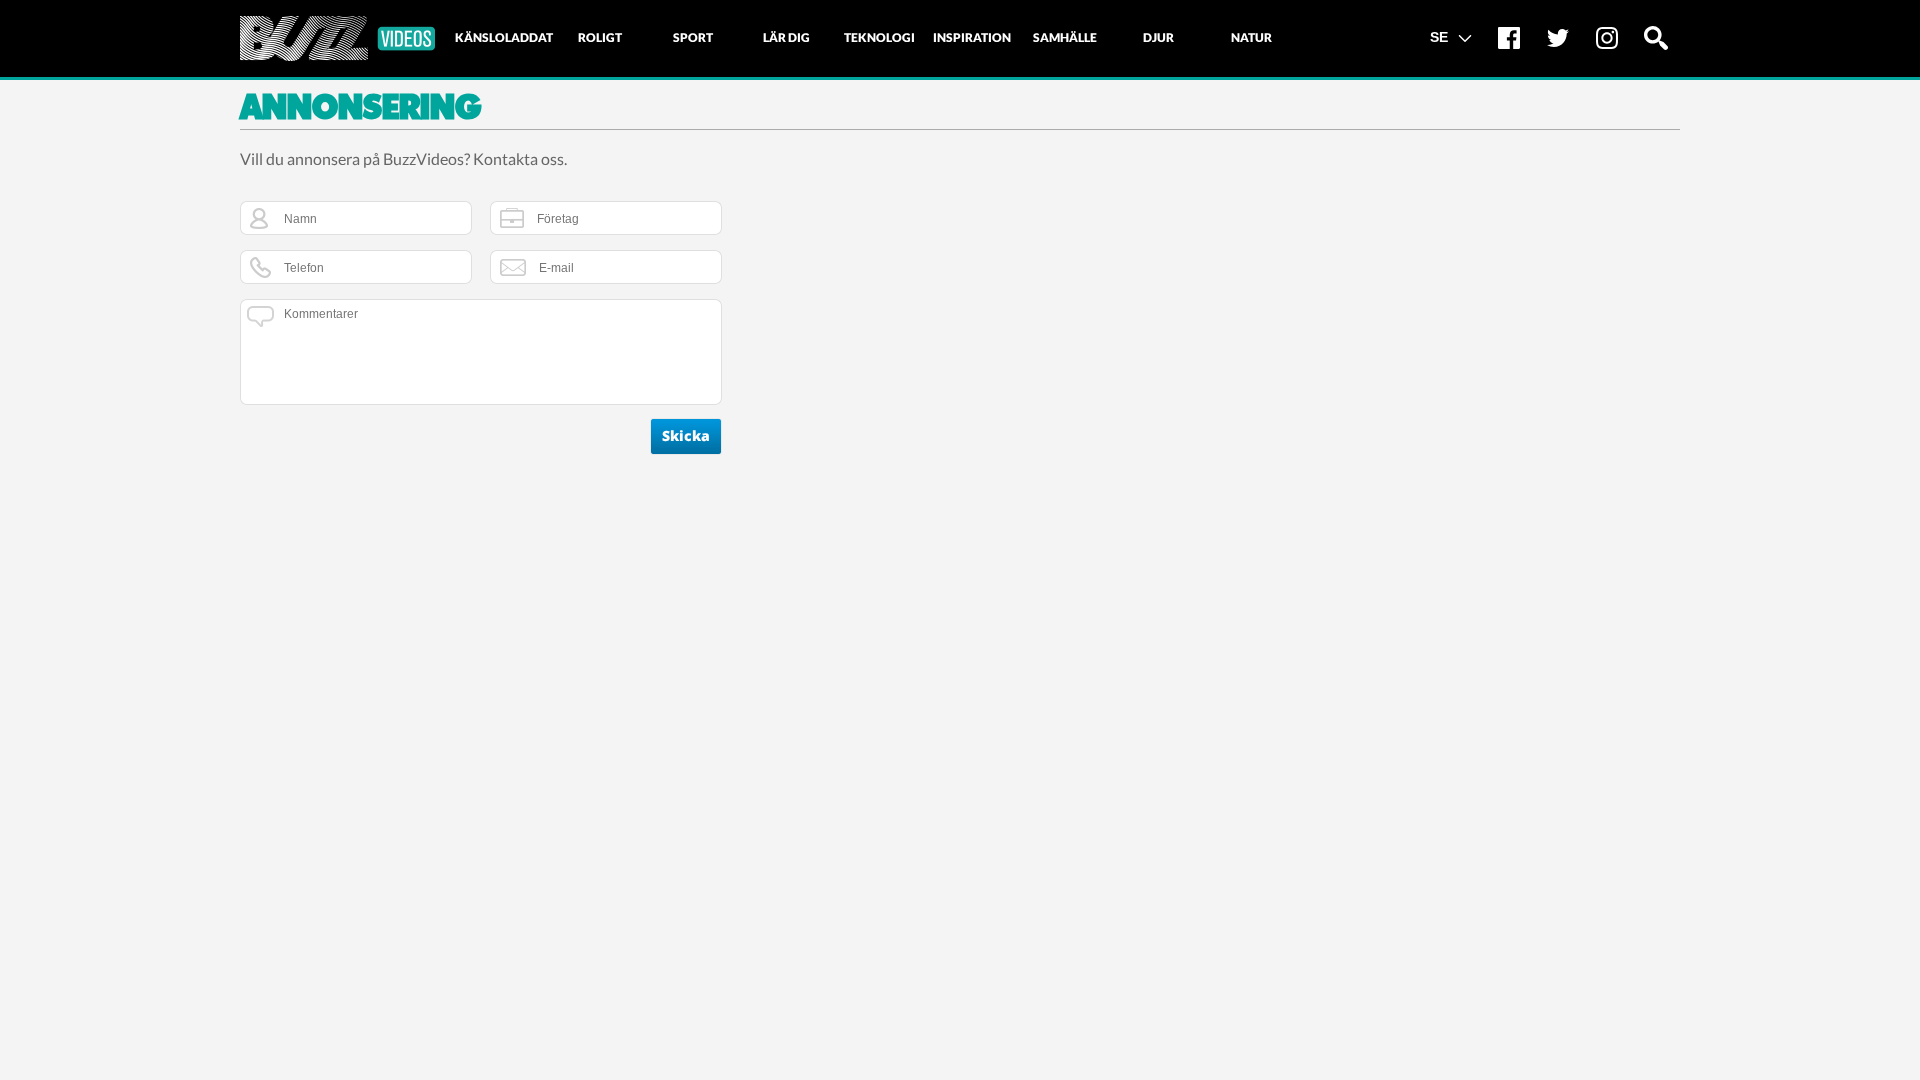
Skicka (686, 435)
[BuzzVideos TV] (337, 38)
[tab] (504, 38)
